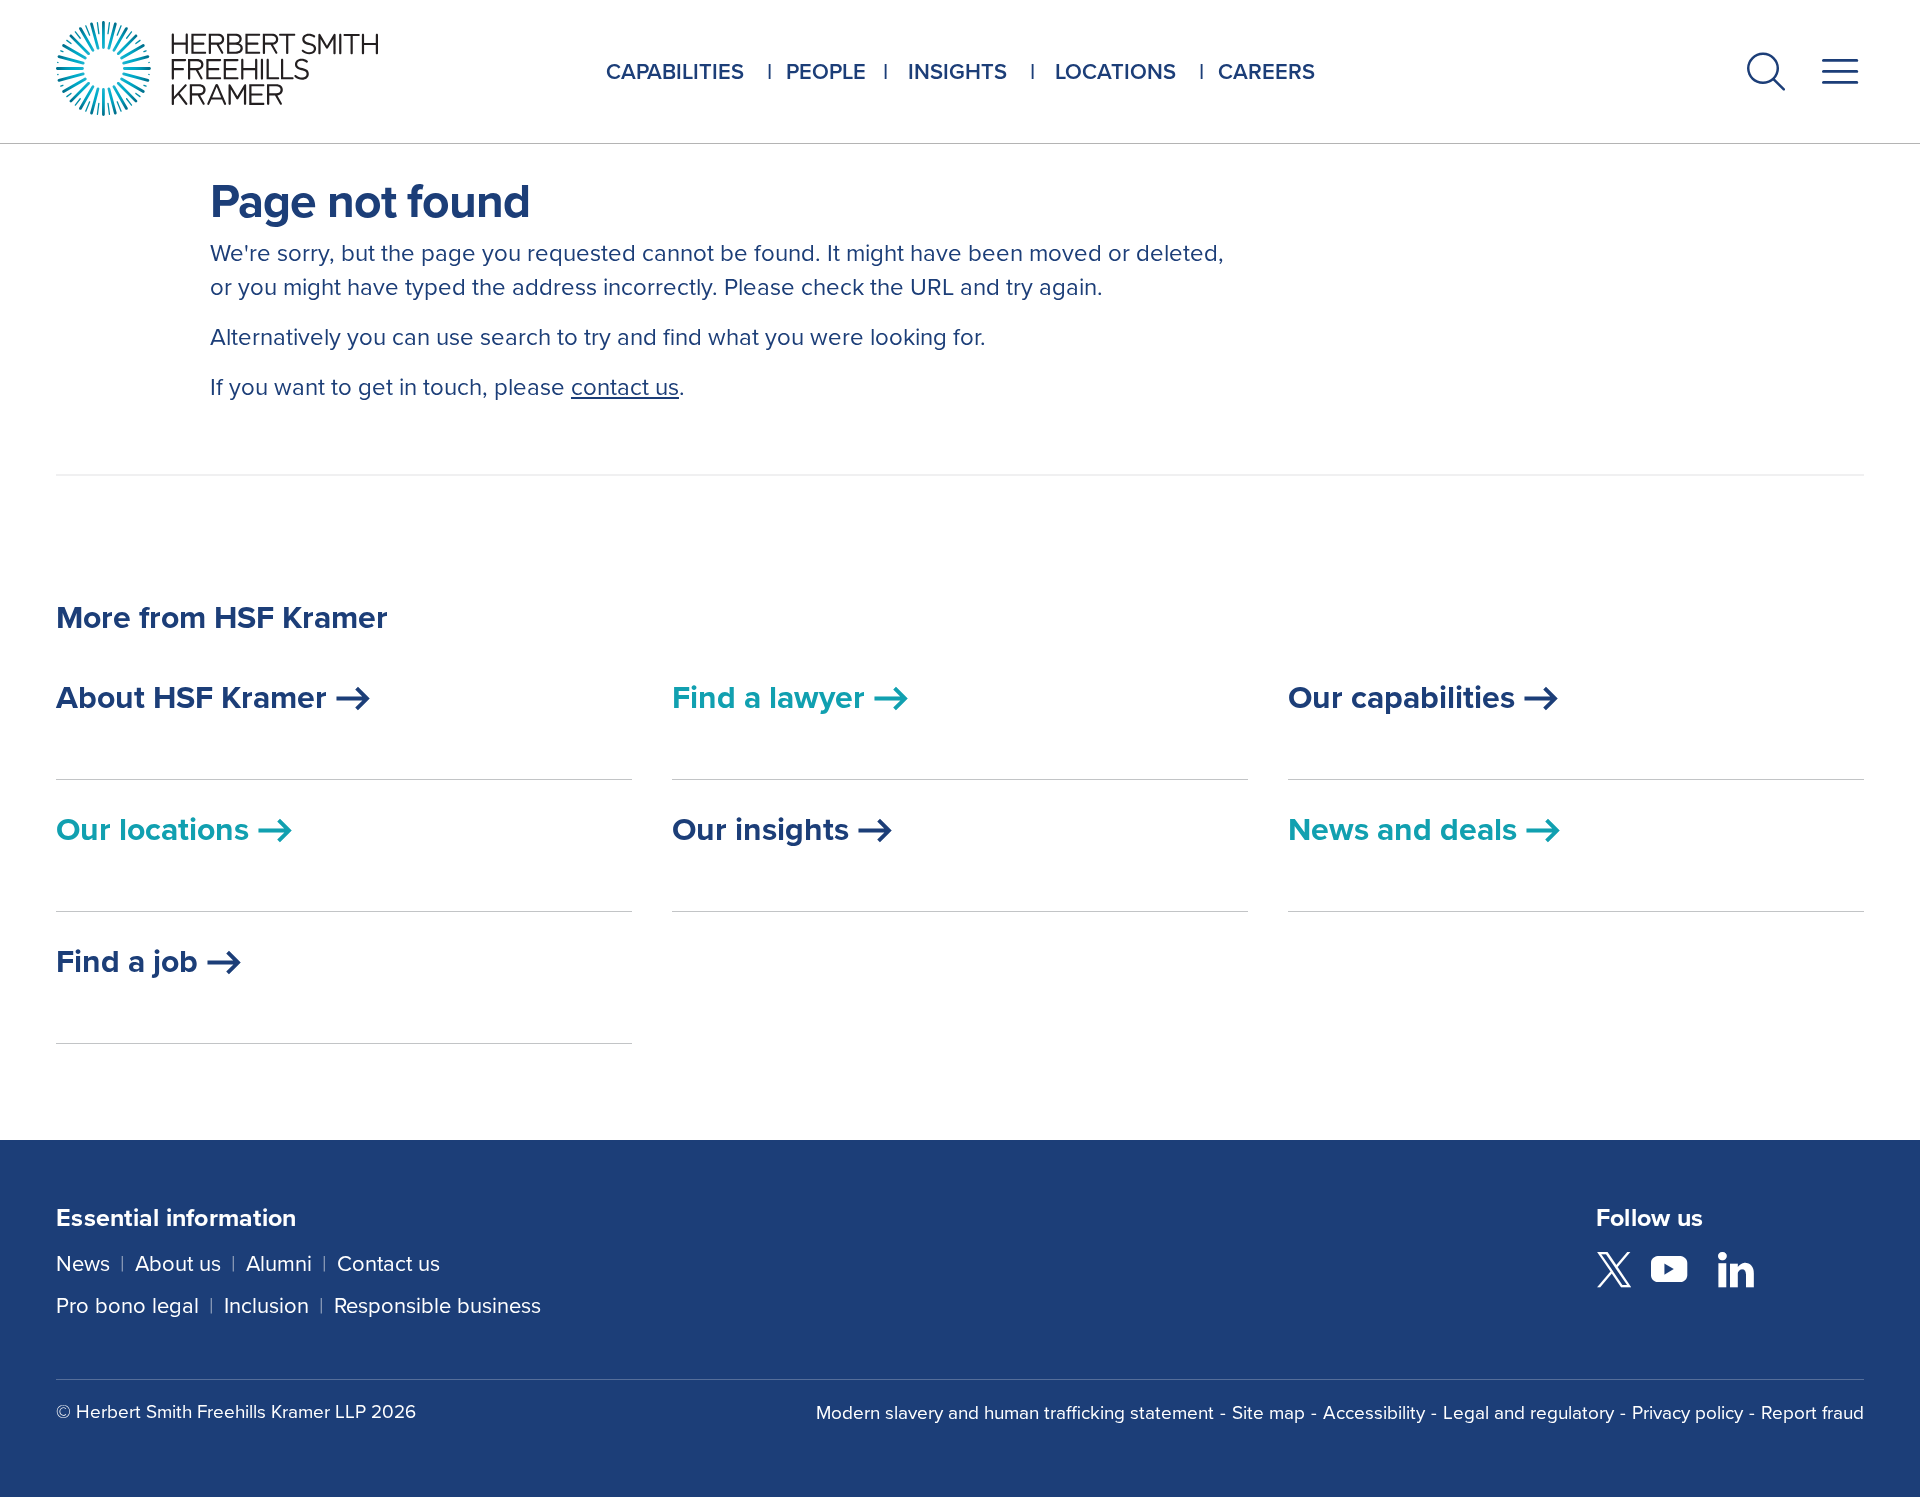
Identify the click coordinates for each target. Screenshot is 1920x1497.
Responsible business (437, 1305)
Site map (1268, 1412)
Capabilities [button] (675, 71)
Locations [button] (1115, 71)
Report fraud (1812, 1412)
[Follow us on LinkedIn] (1736, 1273)
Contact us (388, 1263)
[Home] (242, 68)
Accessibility (1374, 1412)
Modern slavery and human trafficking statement (1015, 1412)
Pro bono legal (127, 1305)
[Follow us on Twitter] (1614, 1273)
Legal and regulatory (1528, 1412)
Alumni (279, 1263)
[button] (1766, 75)
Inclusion (266, 1305)
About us (178, 1263)
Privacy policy (1687, 1412)
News (83, 1263)
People (826, 71)
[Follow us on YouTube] (1669, 1273)
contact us (625, 387)
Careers (1266, 71)
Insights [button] (957, 71)
